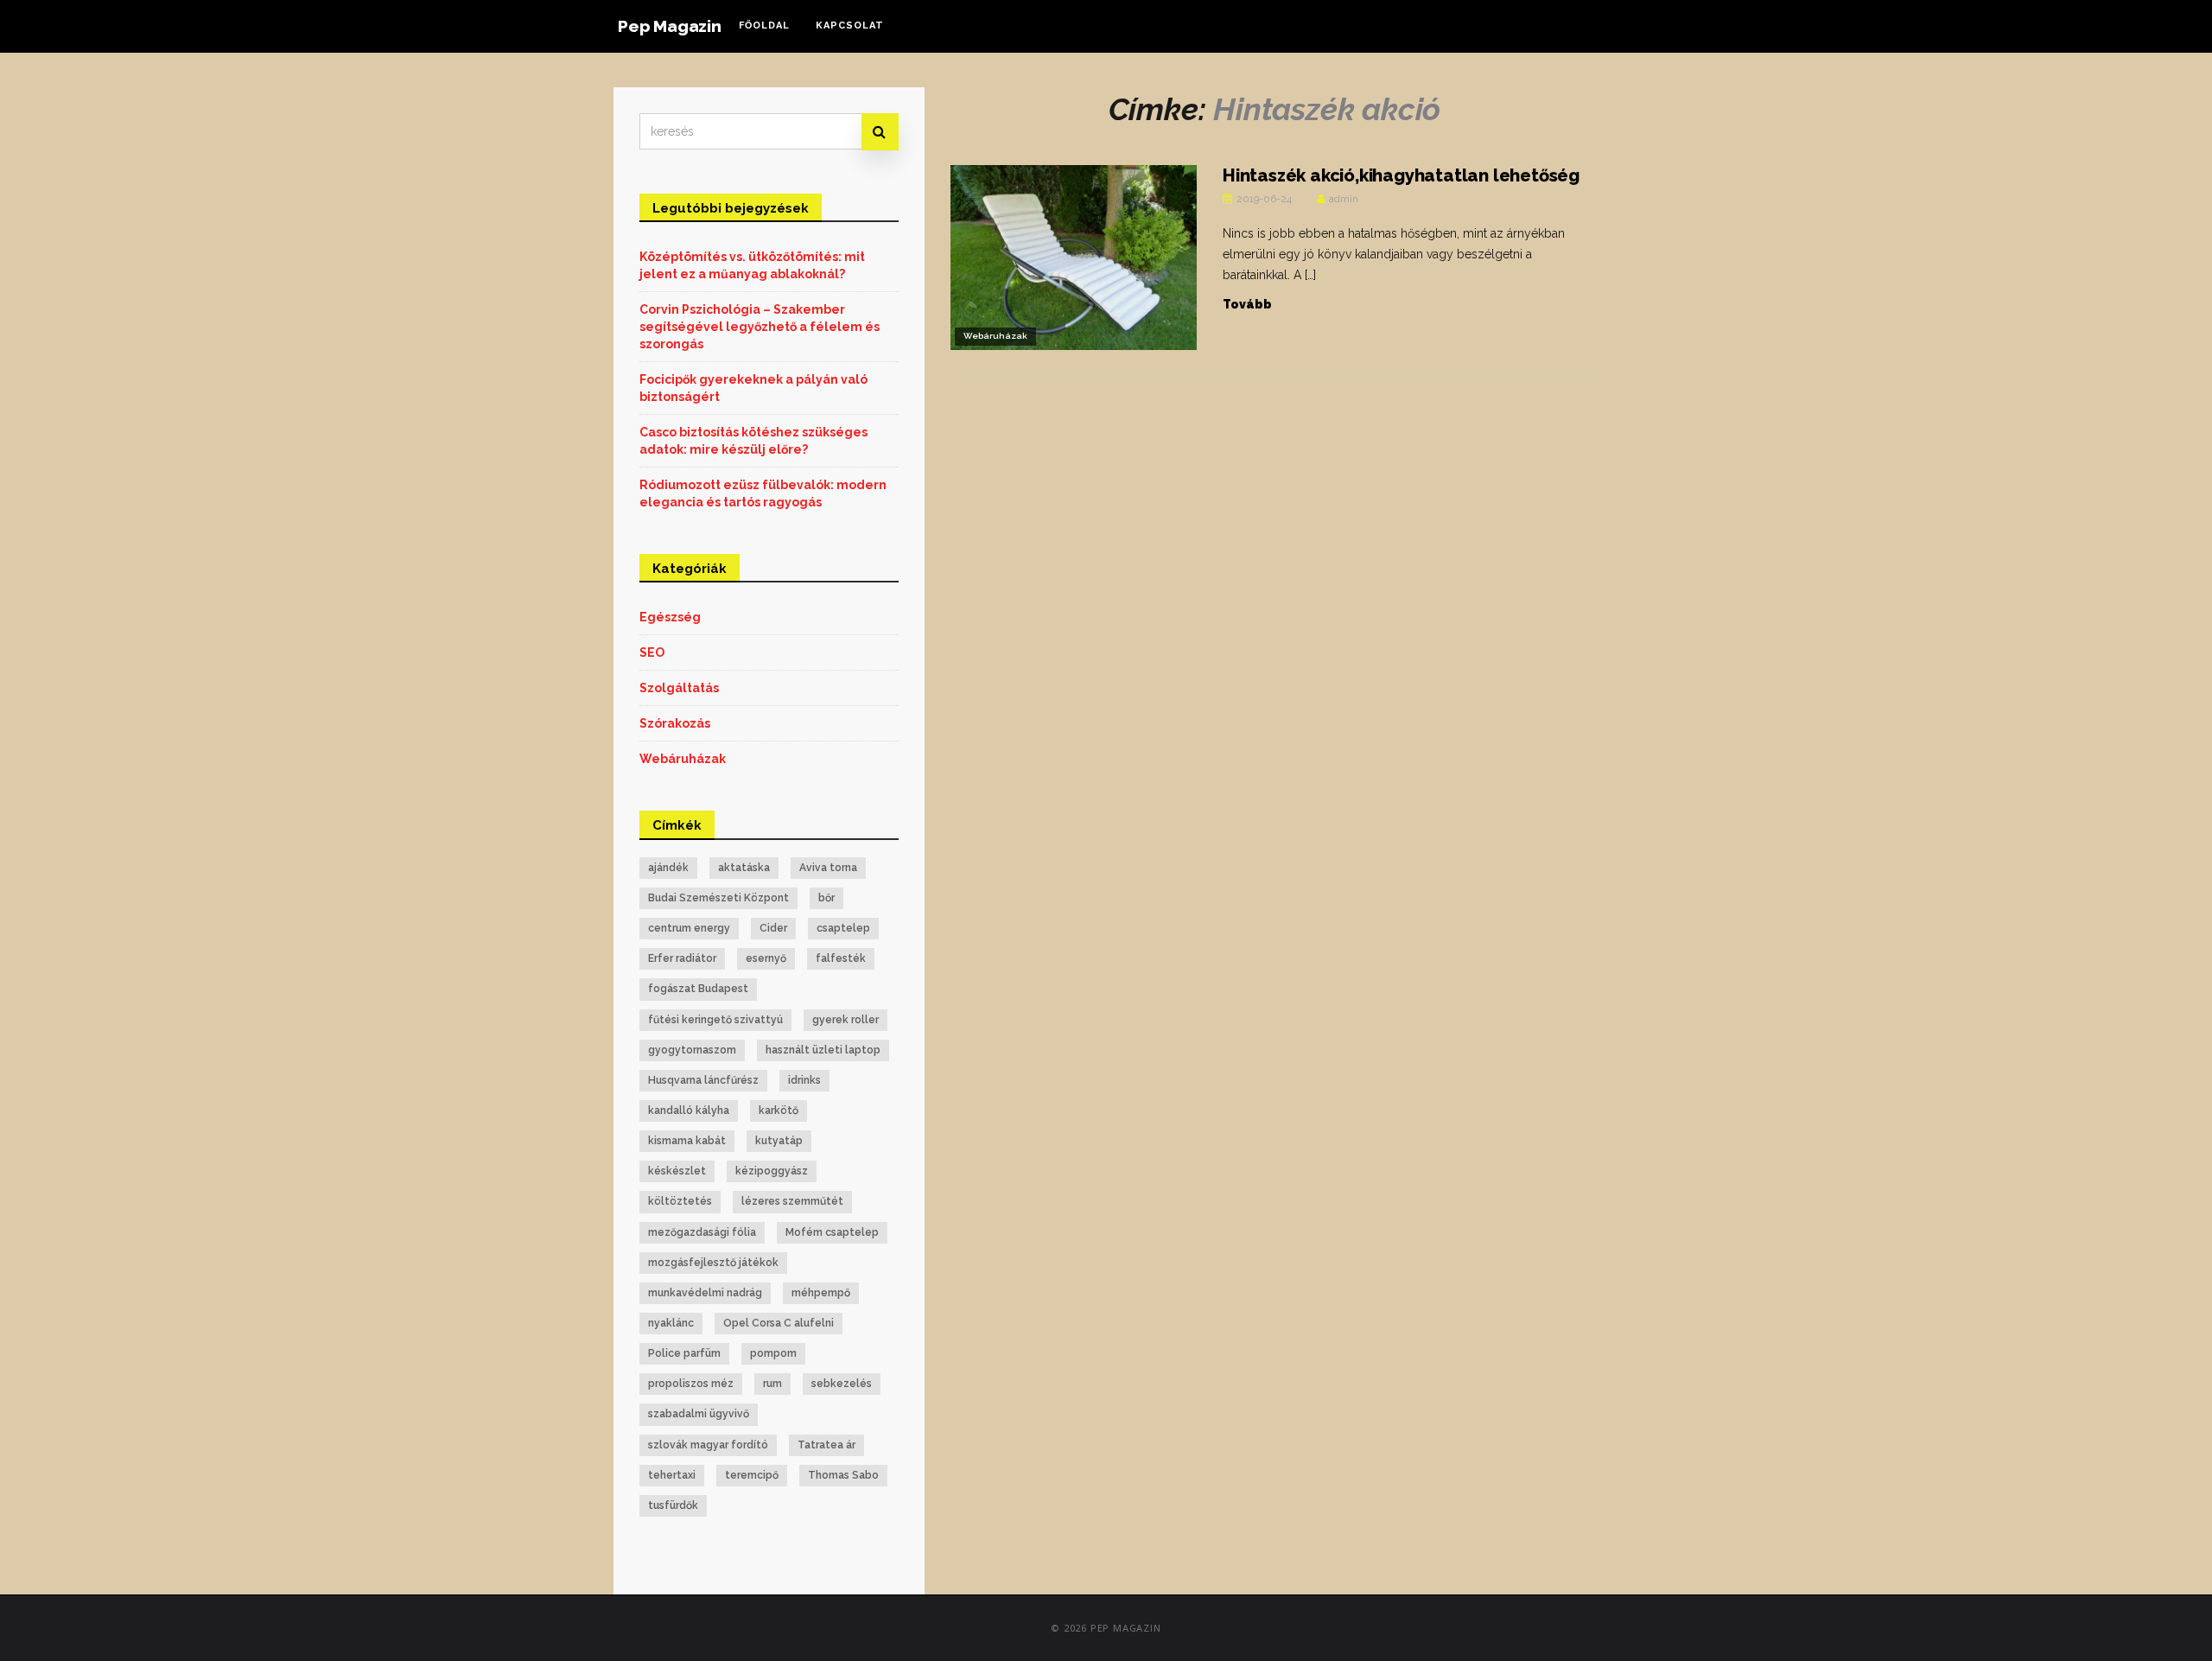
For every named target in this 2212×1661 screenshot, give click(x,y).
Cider (773, 928)
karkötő (779, 1111)
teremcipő (752, 1475)
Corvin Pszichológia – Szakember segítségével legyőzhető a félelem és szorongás (760, 327)
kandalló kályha (689, 1111)
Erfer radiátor (682, 958)
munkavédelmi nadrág (705, 1293)
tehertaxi (672, 1475)
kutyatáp (779, 1141)
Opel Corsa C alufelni (779, 1323)
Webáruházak (995, 336)
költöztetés (680, 1201)
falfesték (841, 958)
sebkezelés (842, 1384)
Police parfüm (684, 1353)
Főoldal (764, 25)
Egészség (670, 617)
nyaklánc (671, 1323)
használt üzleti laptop (823, 1050)
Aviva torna (828, 868)
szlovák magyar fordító (708, 1445)
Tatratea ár (826, 1445)
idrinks (804, 1080)
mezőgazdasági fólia (702, 1232)
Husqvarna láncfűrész (703, 1080)
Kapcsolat (850, 25)
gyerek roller (845, 1020)
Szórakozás (675, 723)
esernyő (766, 958)
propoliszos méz (691, 1384)
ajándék (668, 868)
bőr (826, 898)
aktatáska (744, 868)
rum (772, 1384)
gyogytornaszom (692, 1050)
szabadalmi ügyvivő (699, 1414)
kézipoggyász (772, 1171)
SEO (652, 652)
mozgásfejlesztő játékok (713, 1263)
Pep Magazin (670, 26)
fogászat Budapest (698, 989)
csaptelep (843, 928)
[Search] (880, 132)
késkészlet (677, 1171)
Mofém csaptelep (832, 1232)
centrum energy (689, 928)
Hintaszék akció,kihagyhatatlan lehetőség (1401, 175)
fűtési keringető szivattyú (715, 1020)
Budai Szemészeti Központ (718, 898)
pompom (773, 1353)
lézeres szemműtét (792, 1201)
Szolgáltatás (679, 688)
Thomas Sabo (843, 1475)
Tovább (1247, 304)
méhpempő (821, 1293)
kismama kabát (687, 1141)
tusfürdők (673, 1505)
